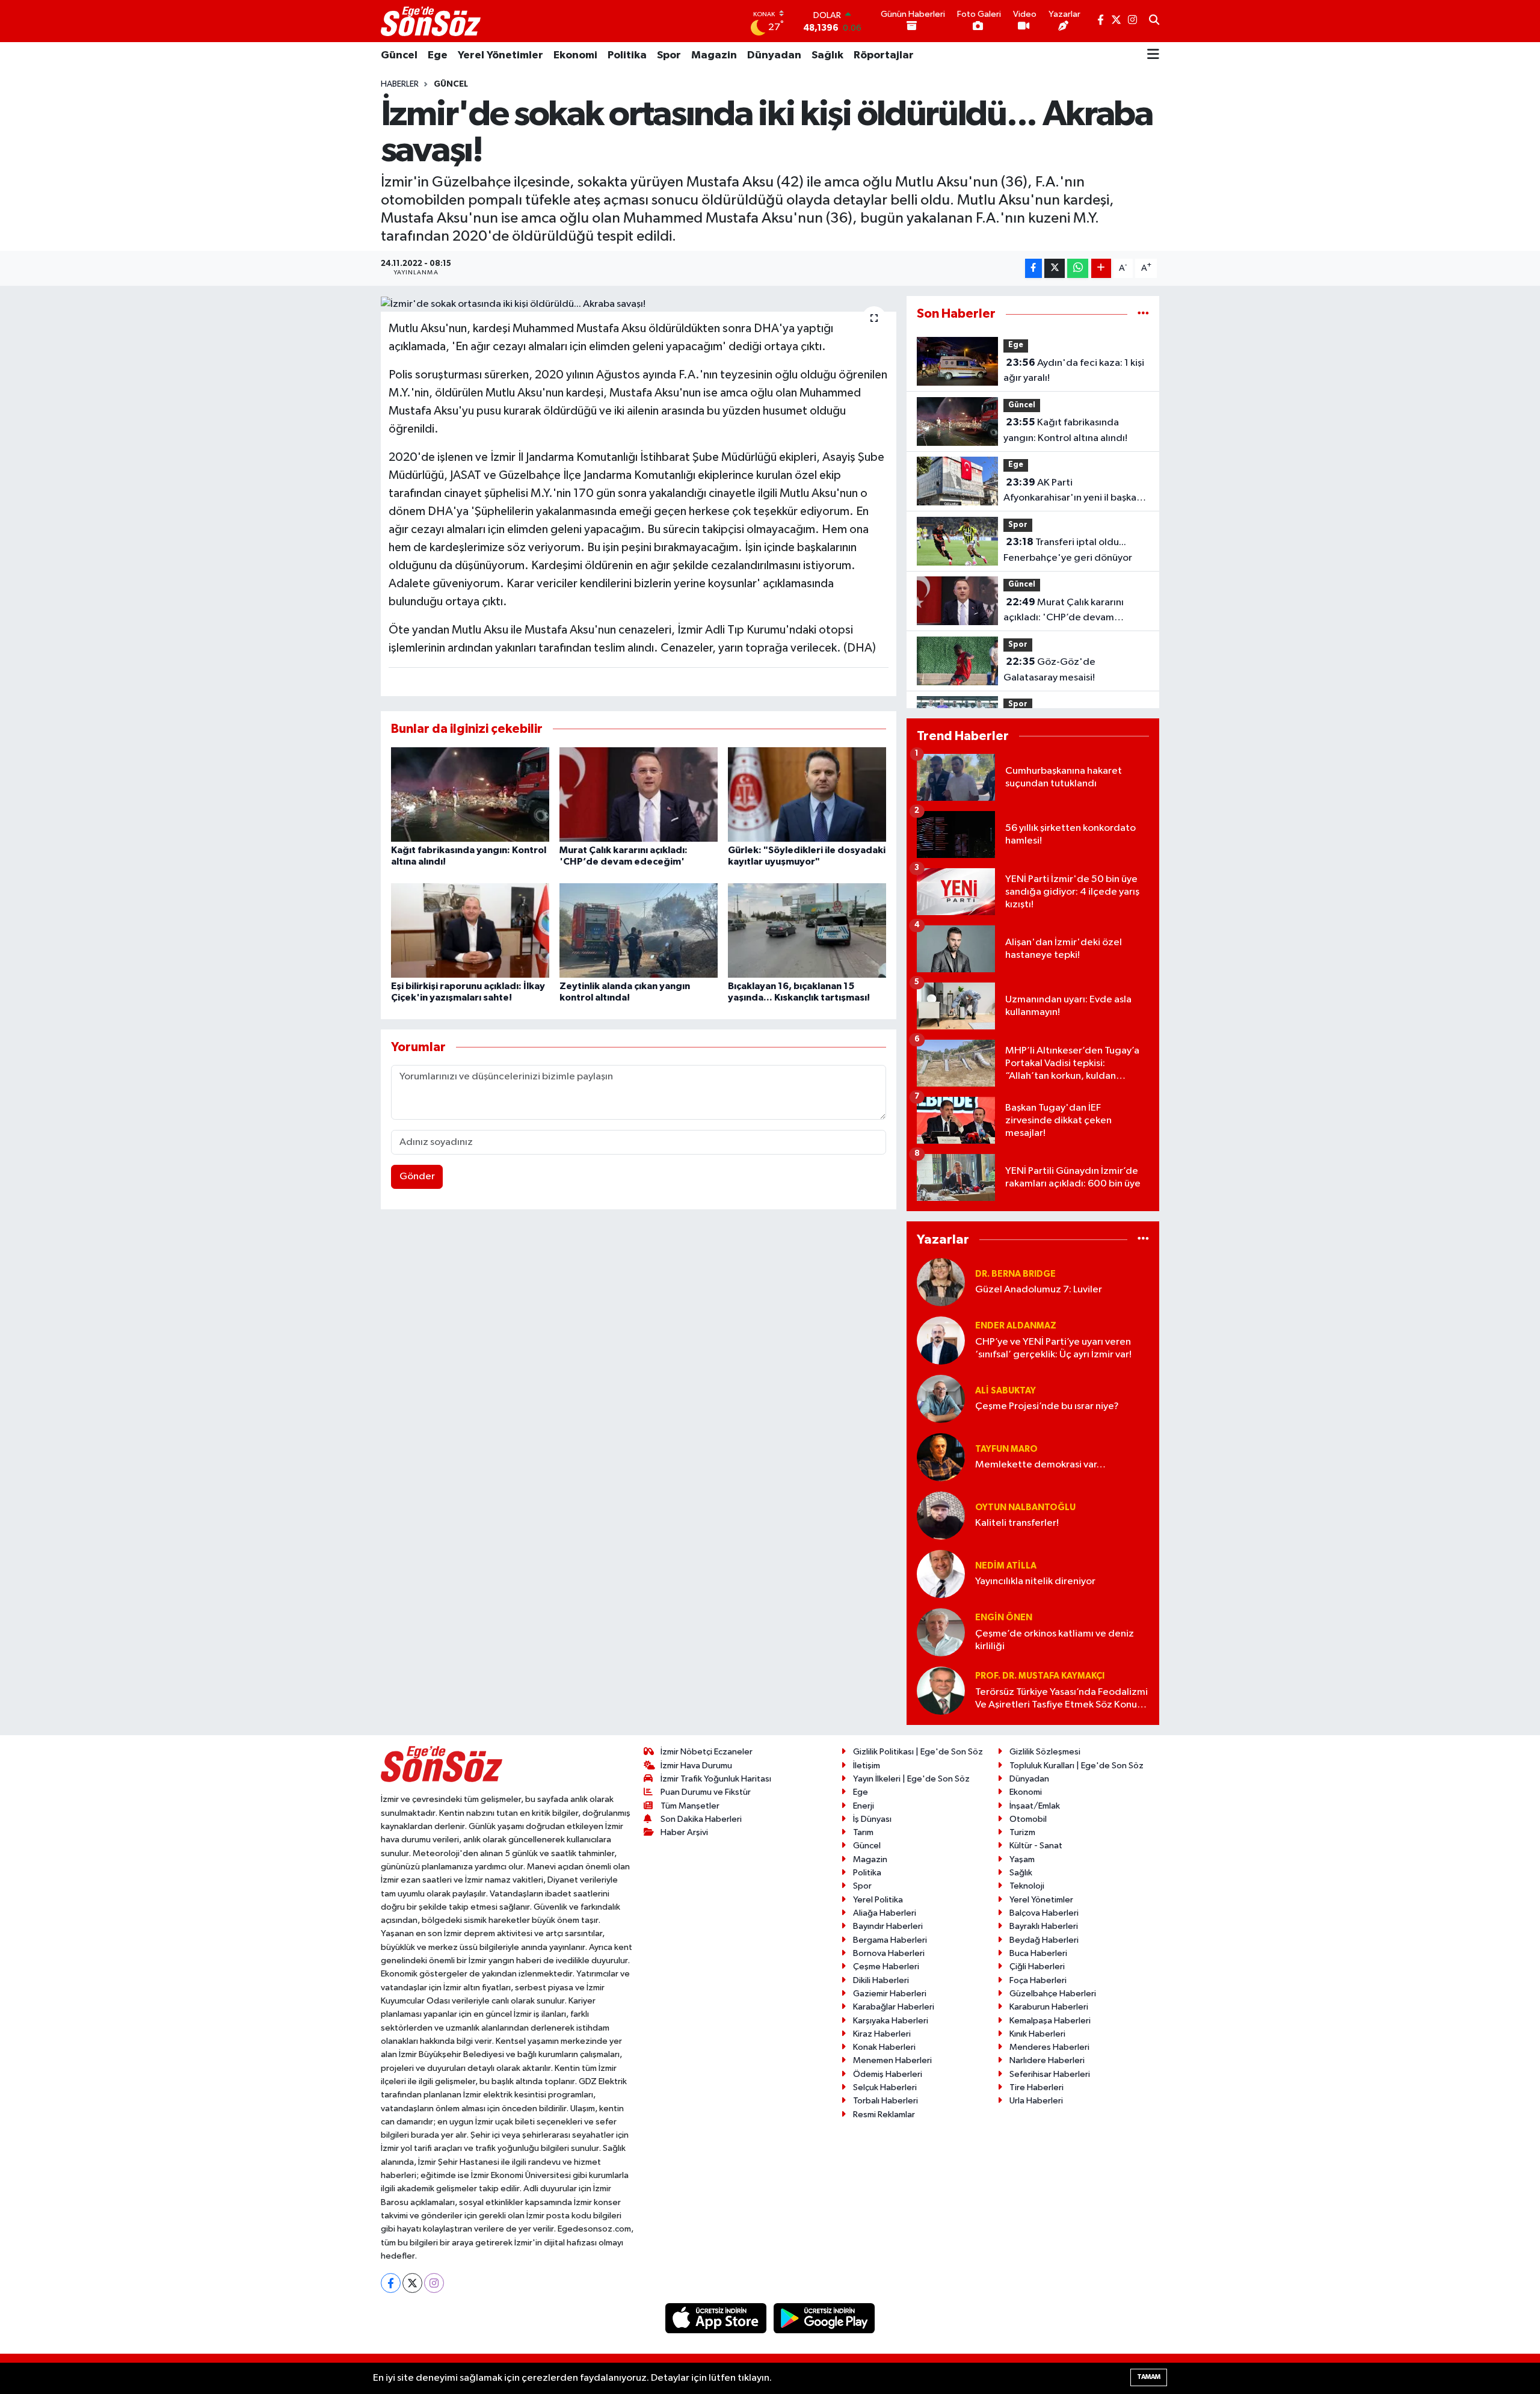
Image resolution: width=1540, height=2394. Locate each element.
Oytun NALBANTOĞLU (1025, 1507)
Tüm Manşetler (690, 1806)
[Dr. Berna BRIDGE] (941, 1282)
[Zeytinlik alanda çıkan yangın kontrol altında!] (639, 930)
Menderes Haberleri (1049, 2047)
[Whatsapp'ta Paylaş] (1078, 269)
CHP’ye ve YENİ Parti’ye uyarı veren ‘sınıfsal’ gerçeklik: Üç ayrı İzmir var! (1053, 1348)
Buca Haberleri (1038, 1953)
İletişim (867, 1766)
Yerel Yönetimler (500, 55)
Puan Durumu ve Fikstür (706, 1792)
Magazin (714, 55)
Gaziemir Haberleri (890, 1994)
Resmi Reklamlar (884, 2115)
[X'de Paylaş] (1055, 269)
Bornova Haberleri (889, 1953)
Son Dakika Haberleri (701, 1819)
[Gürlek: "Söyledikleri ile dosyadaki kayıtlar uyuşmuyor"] (807, 794)
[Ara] (1154, 21)
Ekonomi (575, 55)
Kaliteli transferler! (1017, 1523)
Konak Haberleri (884, 2047)
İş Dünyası (872, 1819)
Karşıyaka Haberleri (891, 2021)
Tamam (1149, 2377)
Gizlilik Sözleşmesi (1045, 1752)
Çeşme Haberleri (886, 1967)
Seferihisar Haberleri (1050, 2074)
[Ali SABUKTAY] (941, 1399)
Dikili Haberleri (881, 1980)
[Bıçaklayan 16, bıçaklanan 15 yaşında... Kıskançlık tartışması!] (807, 930)
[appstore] (717, 2318)
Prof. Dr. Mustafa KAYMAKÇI (1040, 1676)
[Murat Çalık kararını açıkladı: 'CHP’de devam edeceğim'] (639, 794)
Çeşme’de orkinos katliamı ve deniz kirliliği (1055, 1640)
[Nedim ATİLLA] (941, 1574)
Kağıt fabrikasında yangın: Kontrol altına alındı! (1065, 430)
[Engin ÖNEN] (941, 1632)
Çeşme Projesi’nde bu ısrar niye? (1047, 1406)
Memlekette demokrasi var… (1040, 1465)
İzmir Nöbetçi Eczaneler (707, 1752)
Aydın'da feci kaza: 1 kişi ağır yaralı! (1074, 371)
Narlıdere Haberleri (1047, 2060)
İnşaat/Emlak (1035, 1806)
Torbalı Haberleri (885, 2101)
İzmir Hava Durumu (696, 1766)
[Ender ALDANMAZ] (941, 1340)
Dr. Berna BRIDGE (1015, 1274)
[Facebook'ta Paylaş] (1033, 269)
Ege (438, 55)
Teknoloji (1027, 1886)
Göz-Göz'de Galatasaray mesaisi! (1049, 670)
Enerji (864, 1806)
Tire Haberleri (1036, 2087)
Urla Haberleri (1036, 2101)
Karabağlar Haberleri (894, 2007)
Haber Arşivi (684, 1832)
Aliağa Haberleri (885, 1913)
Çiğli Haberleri (1037, 1967)
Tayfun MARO (1006, 1449)
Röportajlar (884, 55)
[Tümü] (1143, 314)
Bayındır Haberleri (888, 1926)
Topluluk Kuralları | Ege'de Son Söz (1076, 1766)
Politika (627, 55)
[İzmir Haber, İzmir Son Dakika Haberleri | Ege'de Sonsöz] (432, 21)
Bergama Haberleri (890, 1940)
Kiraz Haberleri (882, 2034)
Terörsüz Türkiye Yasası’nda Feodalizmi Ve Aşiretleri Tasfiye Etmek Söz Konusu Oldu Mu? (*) (1061, 1699)
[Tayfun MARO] (941, 1457)
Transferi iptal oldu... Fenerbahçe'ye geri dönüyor (1068, 550)
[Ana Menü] (1153, 55)
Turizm (1022, 1832)
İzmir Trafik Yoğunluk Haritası (716, 1779)
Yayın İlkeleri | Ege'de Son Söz (911, 1779)
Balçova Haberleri (1044, 1913)
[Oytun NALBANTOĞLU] (941, 1515)
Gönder (417, 1177)
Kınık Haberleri (1037, 2034)
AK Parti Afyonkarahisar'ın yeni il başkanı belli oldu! (1074, 492)
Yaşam (1022, 1859)
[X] (412, 2283)
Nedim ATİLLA (1006, 1566)
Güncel (399, 55)
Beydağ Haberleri (1044, 1940)
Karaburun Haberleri (1049, 2007)
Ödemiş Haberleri (888, 2074)
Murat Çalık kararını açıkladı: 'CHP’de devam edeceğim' (1064, 611)
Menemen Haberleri (892, 2060)
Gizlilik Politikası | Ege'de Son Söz (918, 1752)
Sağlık (827, 55)
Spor (669, 55)
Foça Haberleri (1038, 1980)
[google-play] (824, 2318)
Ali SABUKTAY (1006, 1391)
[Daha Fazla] (1101, 269)
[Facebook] (391, 2283)
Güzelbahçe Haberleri (1053, 1994)
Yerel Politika (878, 1900)
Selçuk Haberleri (885, 2087)
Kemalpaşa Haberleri (1050, 2021)
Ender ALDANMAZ (1016, 1326)
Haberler (400, 84)
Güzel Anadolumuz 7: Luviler (1039, 1290)
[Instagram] (434, 2283)
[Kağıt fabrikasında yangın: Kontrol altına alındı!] (470, 794)
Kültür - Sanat (1036, 1846)
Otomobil (1028, 1819)
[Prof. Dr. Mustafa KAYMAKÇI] (941, 1690)
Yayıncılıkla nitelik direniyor (1035, 1581)
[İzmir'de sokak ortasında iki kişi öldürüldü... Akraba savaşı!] (639, 304)
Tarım (863, 1832)
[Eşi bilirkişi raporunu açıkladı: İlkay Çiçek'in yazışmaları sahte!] (470, 930)
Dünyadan (774, 55)
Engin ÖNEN (1004, 1618)
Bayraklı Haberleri (1044, 1926)
